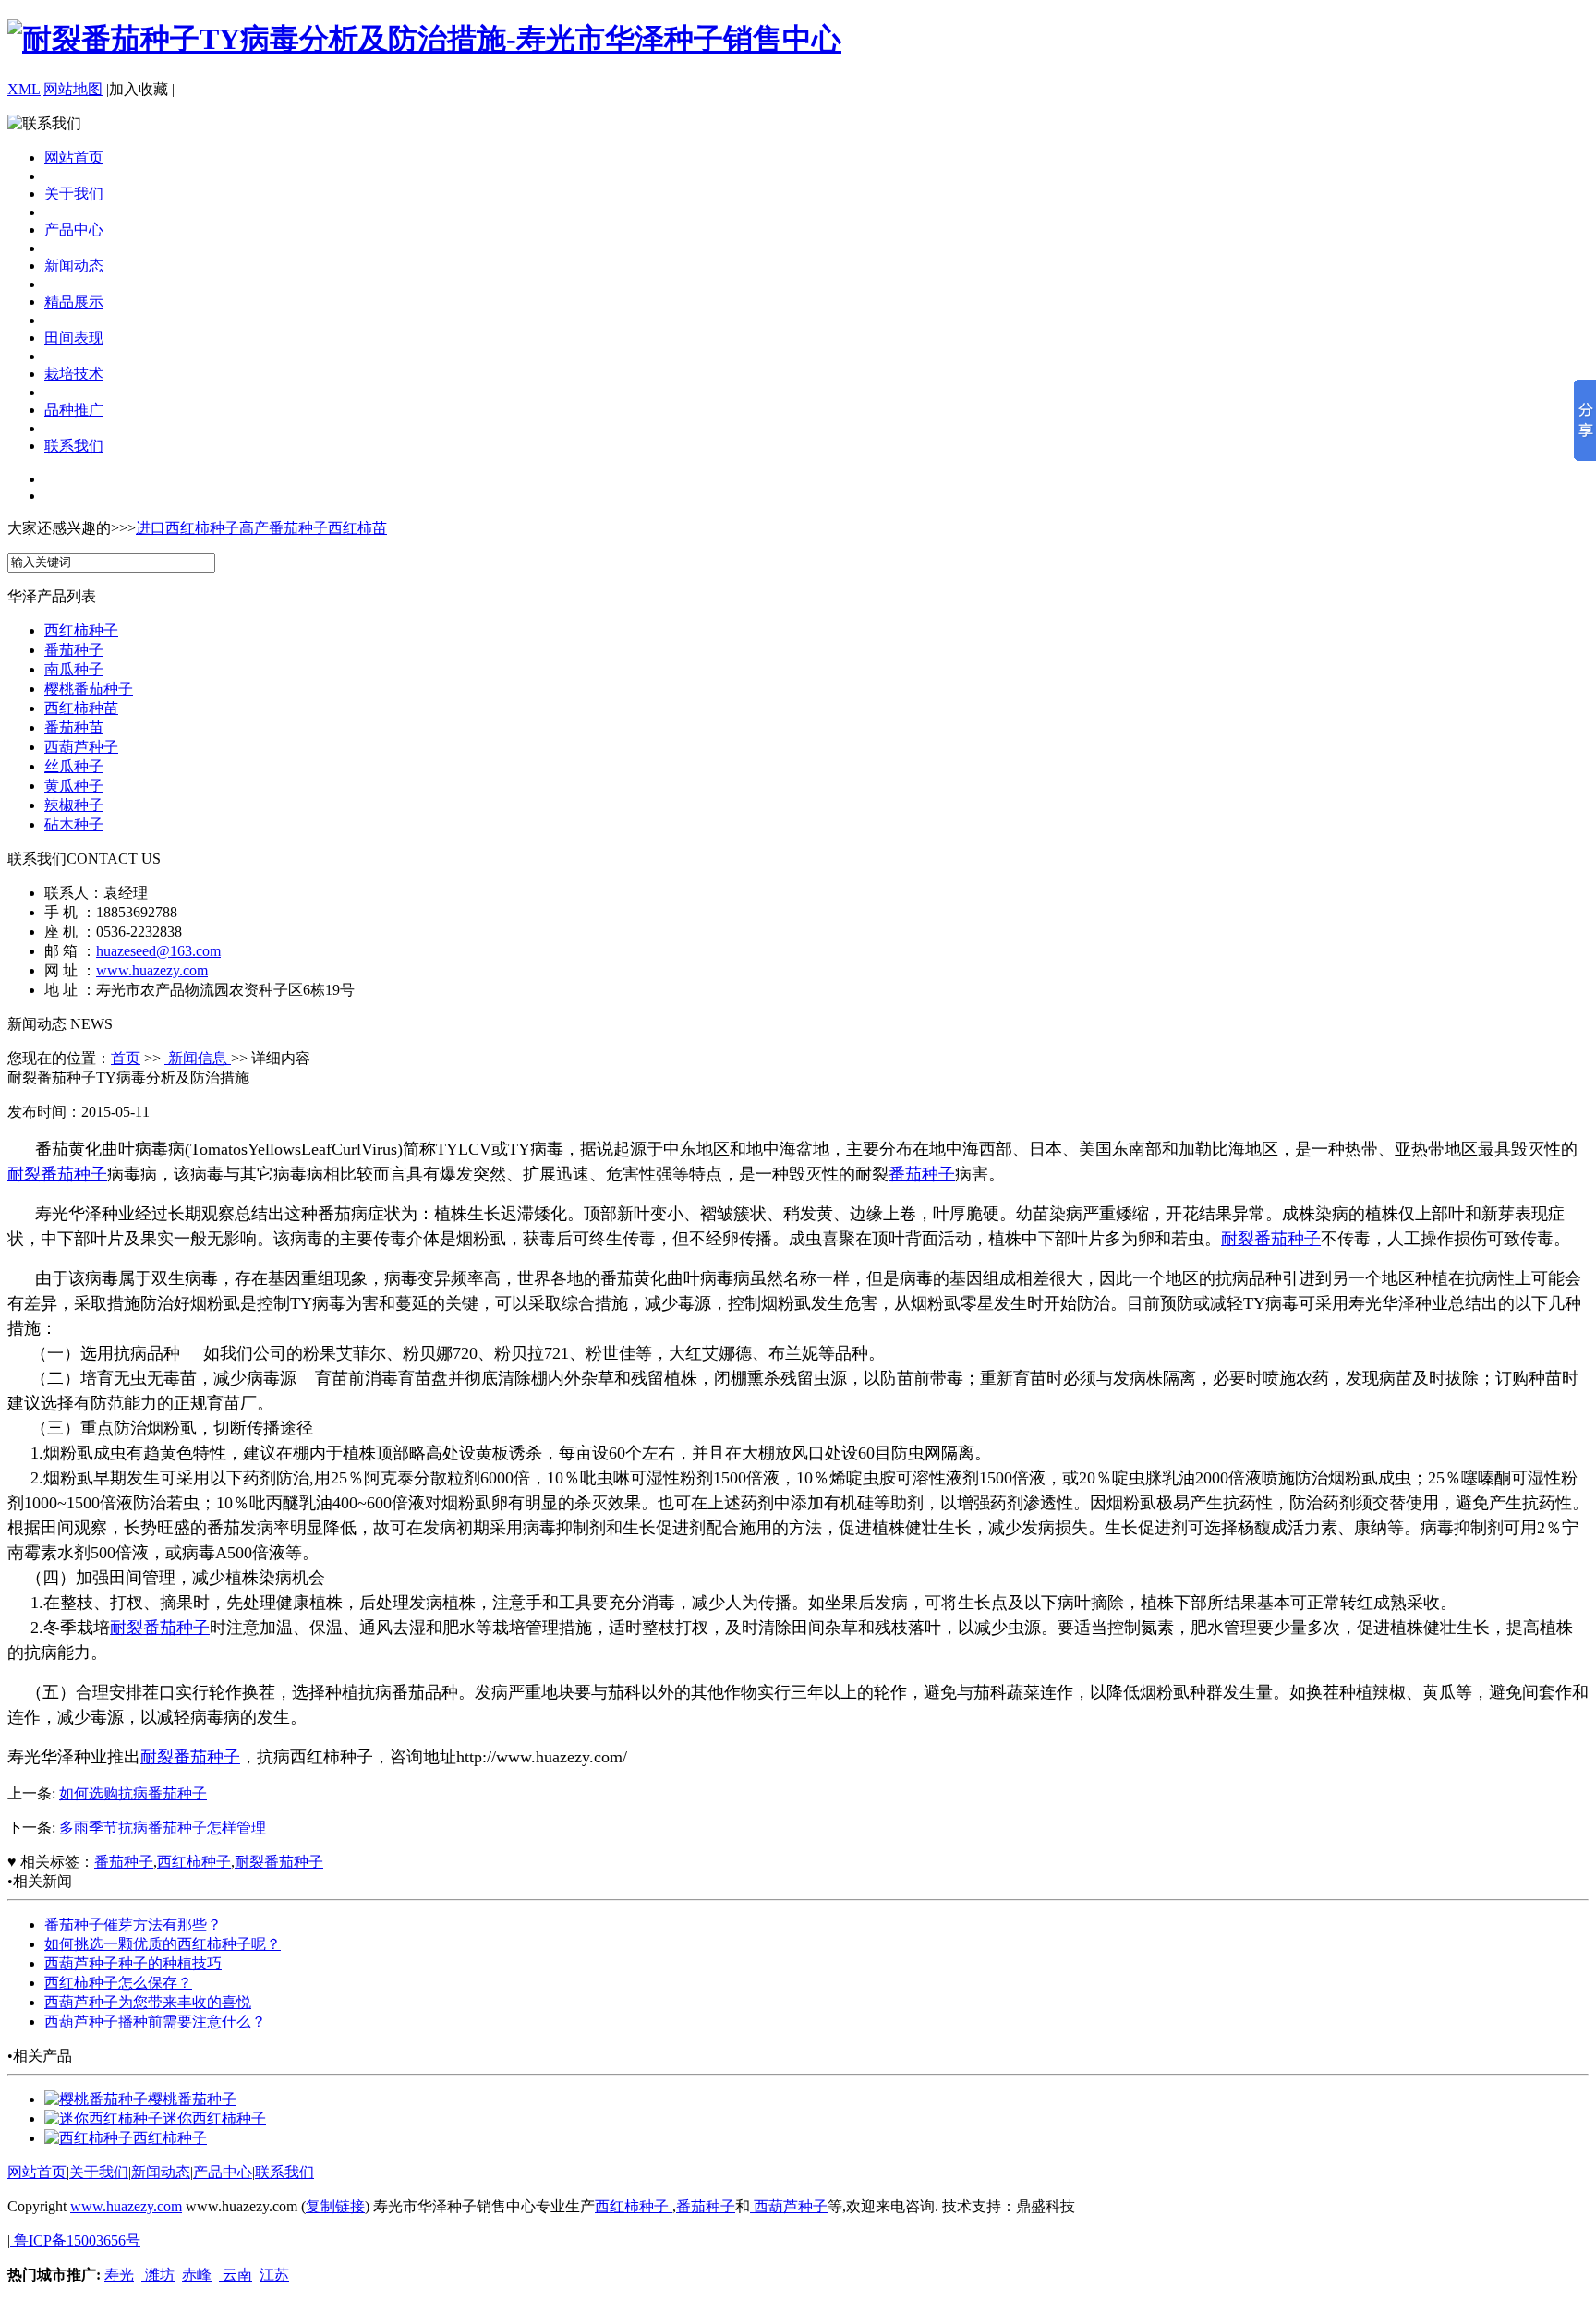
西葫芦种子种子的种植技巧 (133, 1963)
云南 (236, 2275)
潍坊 (158, 2275)
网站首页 (74, 157)
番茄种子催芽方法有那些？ (133, 1925)
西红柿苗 (357, 528)
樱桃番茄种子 (89, 689)
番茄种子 (74, 650)
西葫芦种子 (81, 747)
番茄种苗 (74, 727)
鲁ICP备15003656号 (75, 2240)
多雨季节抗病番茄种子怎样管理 (163, 1828)
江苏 (274, 2275)
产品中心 (74, 230)
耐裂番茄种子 (190, 1757)
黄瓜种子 (74, 786)
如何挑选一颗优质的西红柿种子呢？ (163, 1944)
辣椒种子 (74, 805)
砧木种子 (74, 824)
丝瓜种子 (74, 766)
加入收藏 (139, 89)
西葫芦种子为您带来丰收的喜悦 (148, 2002)
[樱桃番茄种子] (96, 2099)
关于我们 (74, 194)
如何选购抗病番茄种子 (133, 1793)
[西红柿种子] (89, 2138)
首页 (126, 1058)
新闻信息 (198, 1058)
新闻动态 (74, 266)
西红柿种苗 (81, 708)
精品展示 (74, 302)
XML (24, 89)
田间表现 (74, 338)
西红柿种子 (81, 630)
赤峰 (197, 2275)
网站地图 (73, 89)
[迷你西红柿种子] (103, 2118)
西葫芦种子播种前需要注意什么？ (155, 2022)
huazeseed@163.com (158, 951)
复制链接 (335, 2206)
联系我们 (74, 446)
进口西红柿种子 (187, 528)
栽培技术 (74, 374)
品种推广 (74, 410)
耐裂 (24, 1174)
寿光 (119, 2275)
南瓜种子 (74, 669)
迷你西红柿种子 (214, 2118)
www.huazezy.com (152, 970)
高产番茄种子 (284, 528)
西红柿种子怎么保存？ (118, 1983)
